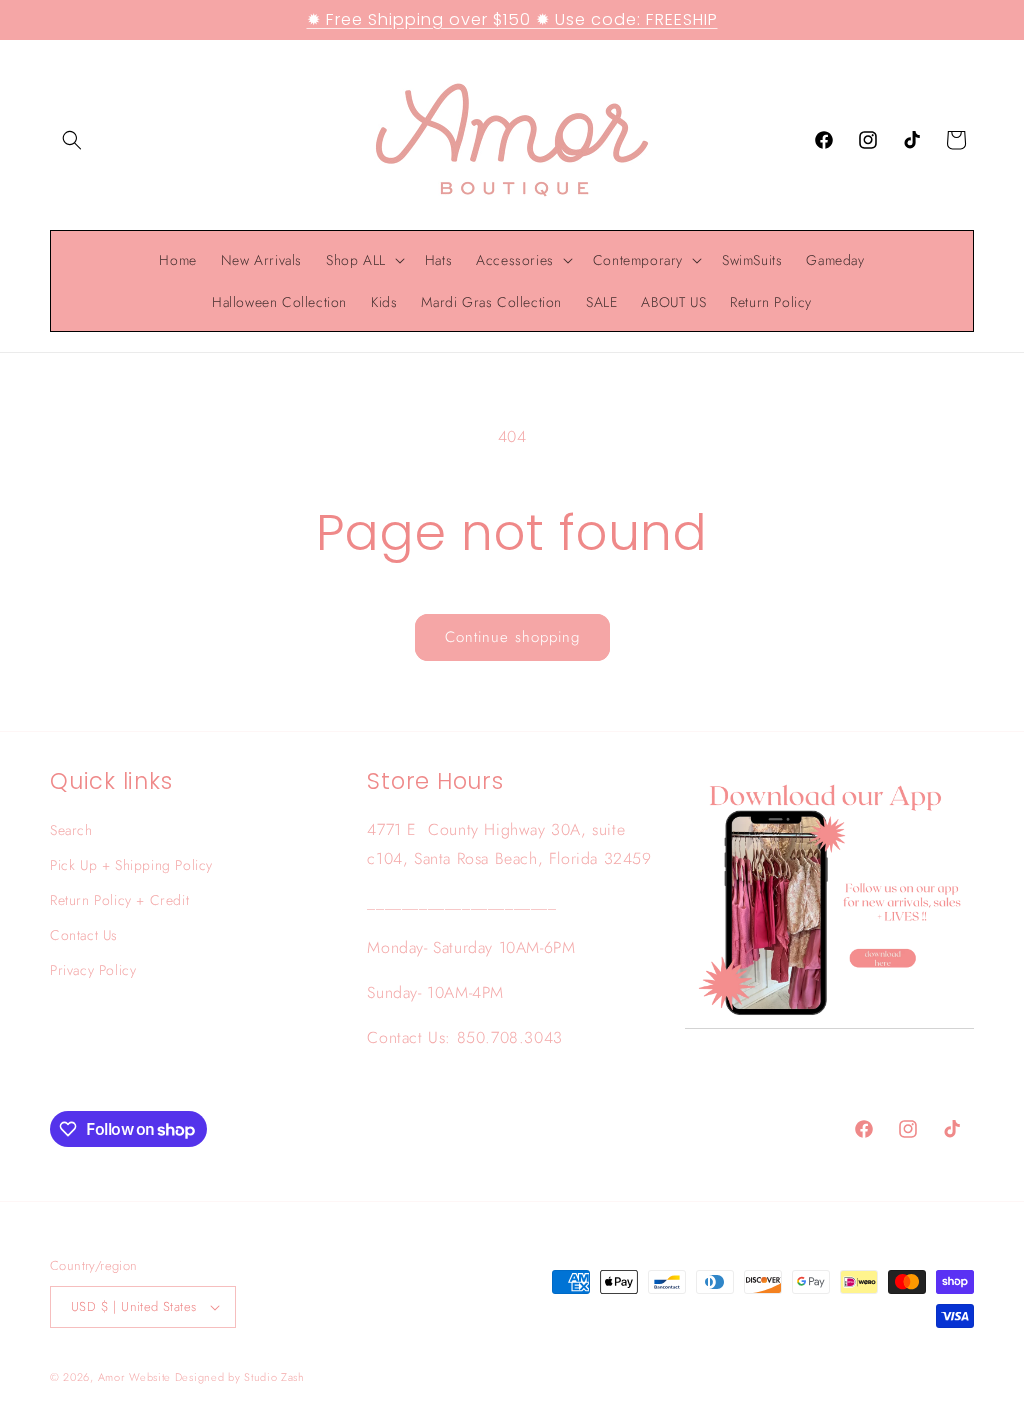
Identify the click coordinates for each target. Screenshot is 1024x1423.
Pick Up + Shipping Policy (131, 865)
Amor (114, 1377)
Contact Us (84, 935)
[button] (72, 140)
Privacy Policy (93, 970)
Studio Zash (274, 1377)
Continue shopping (512, 637)
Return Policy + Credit (119, 900)
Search (71, 830)
